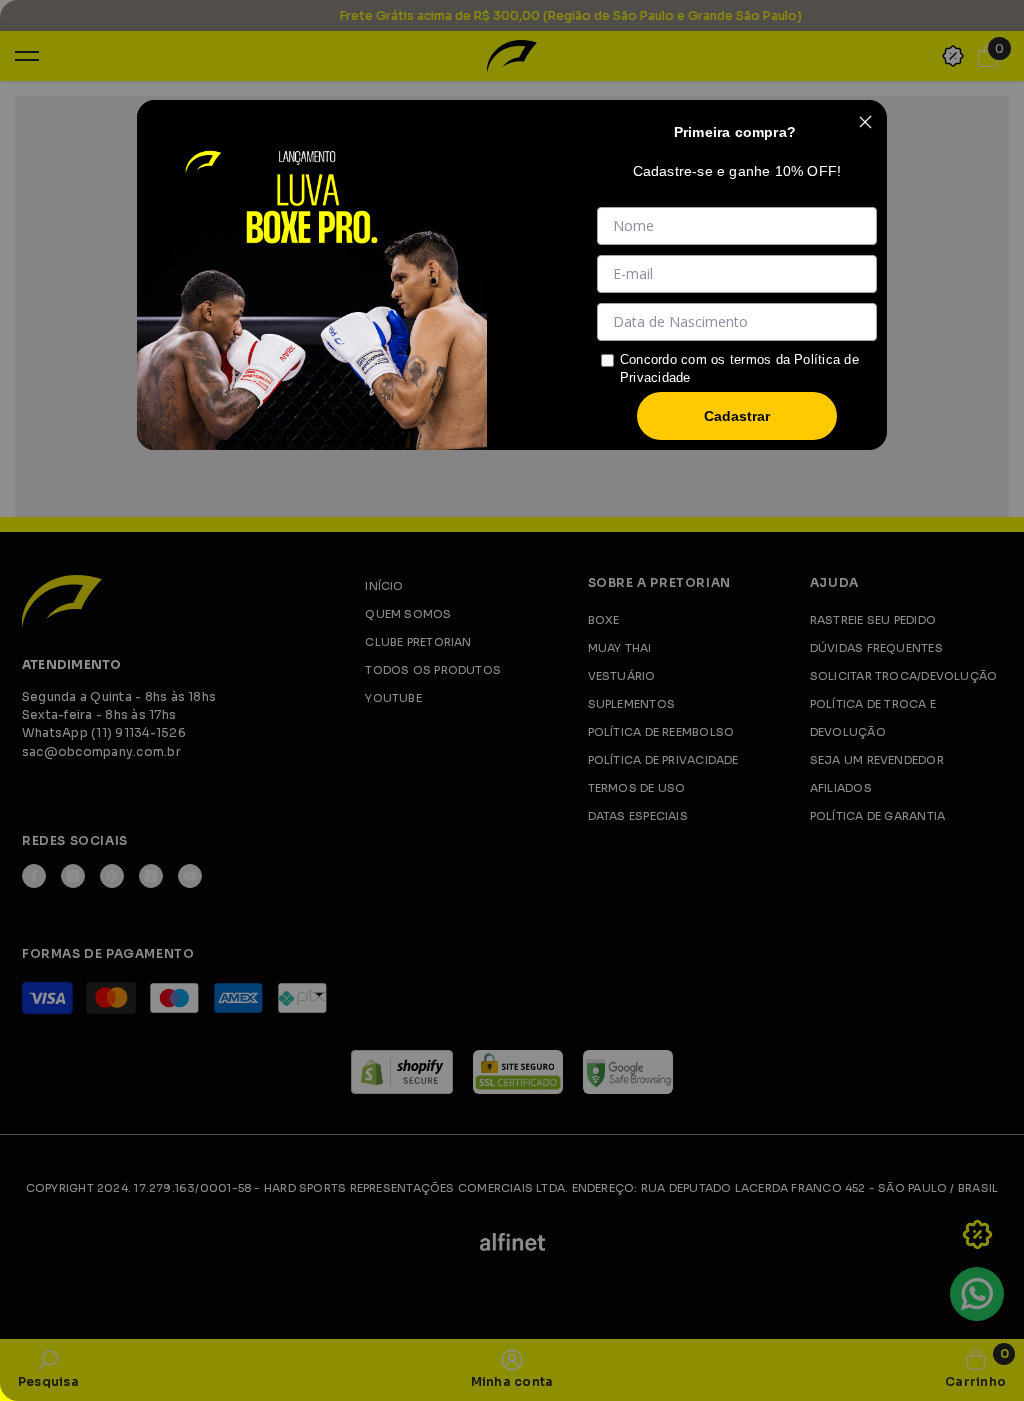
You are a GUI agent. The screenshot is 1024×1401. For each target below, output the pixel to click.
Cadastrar (737, 416)
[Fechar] (865, 122)
